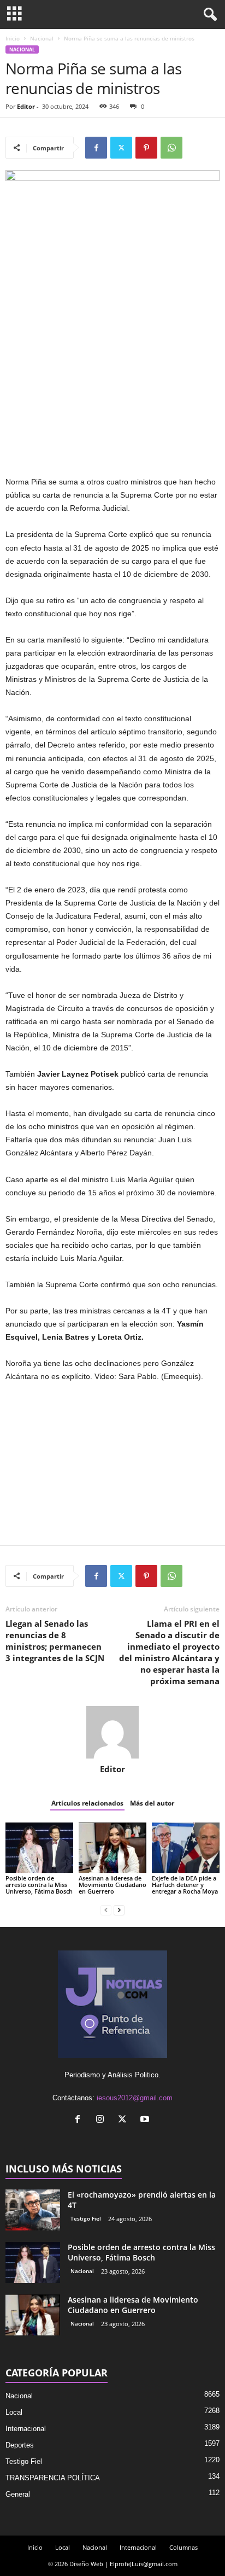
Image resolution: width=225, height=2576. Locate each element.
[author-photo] (112, 1732)
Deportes (20, 2445)
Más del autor (152, 1803)
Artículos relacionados (87, 1803)
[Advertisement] (112, 395)
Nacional (42, 38)
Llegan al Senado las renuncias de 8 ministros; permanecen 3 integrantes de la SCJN (55, 1641)
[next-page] (119, 1910)
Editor (26, 106)
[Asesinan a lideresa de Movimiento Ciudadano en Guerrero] (112, 1848)
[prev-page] (106, 1910)
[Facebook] (96, 148)
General (18, 2494)
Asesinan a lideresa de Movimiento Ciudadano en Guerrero (112, 1885)
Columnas (183, 2547)
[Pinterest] (146, 148)
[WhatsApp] (171, 148)
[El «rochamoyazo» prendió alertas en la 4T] (33, 2210)
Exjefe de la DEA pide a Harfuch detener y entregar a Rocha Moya (185, 1885)
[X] (121, 148)
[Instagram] (102, 2120)
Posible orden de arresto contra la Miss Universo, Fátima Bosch (39, 1885)
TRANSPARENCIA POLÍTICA (53, 2478)
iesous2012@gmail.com (135, 2098)
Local (14, 2412)
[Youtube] (146, 2120)
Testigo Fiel (86, 2218)
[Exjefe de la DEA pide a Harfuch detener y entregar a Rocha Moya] (186, 1848)
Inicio (13, 38)
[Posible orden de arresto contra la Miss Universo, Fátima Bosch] (39, 1848)
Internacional (26, 2429)
